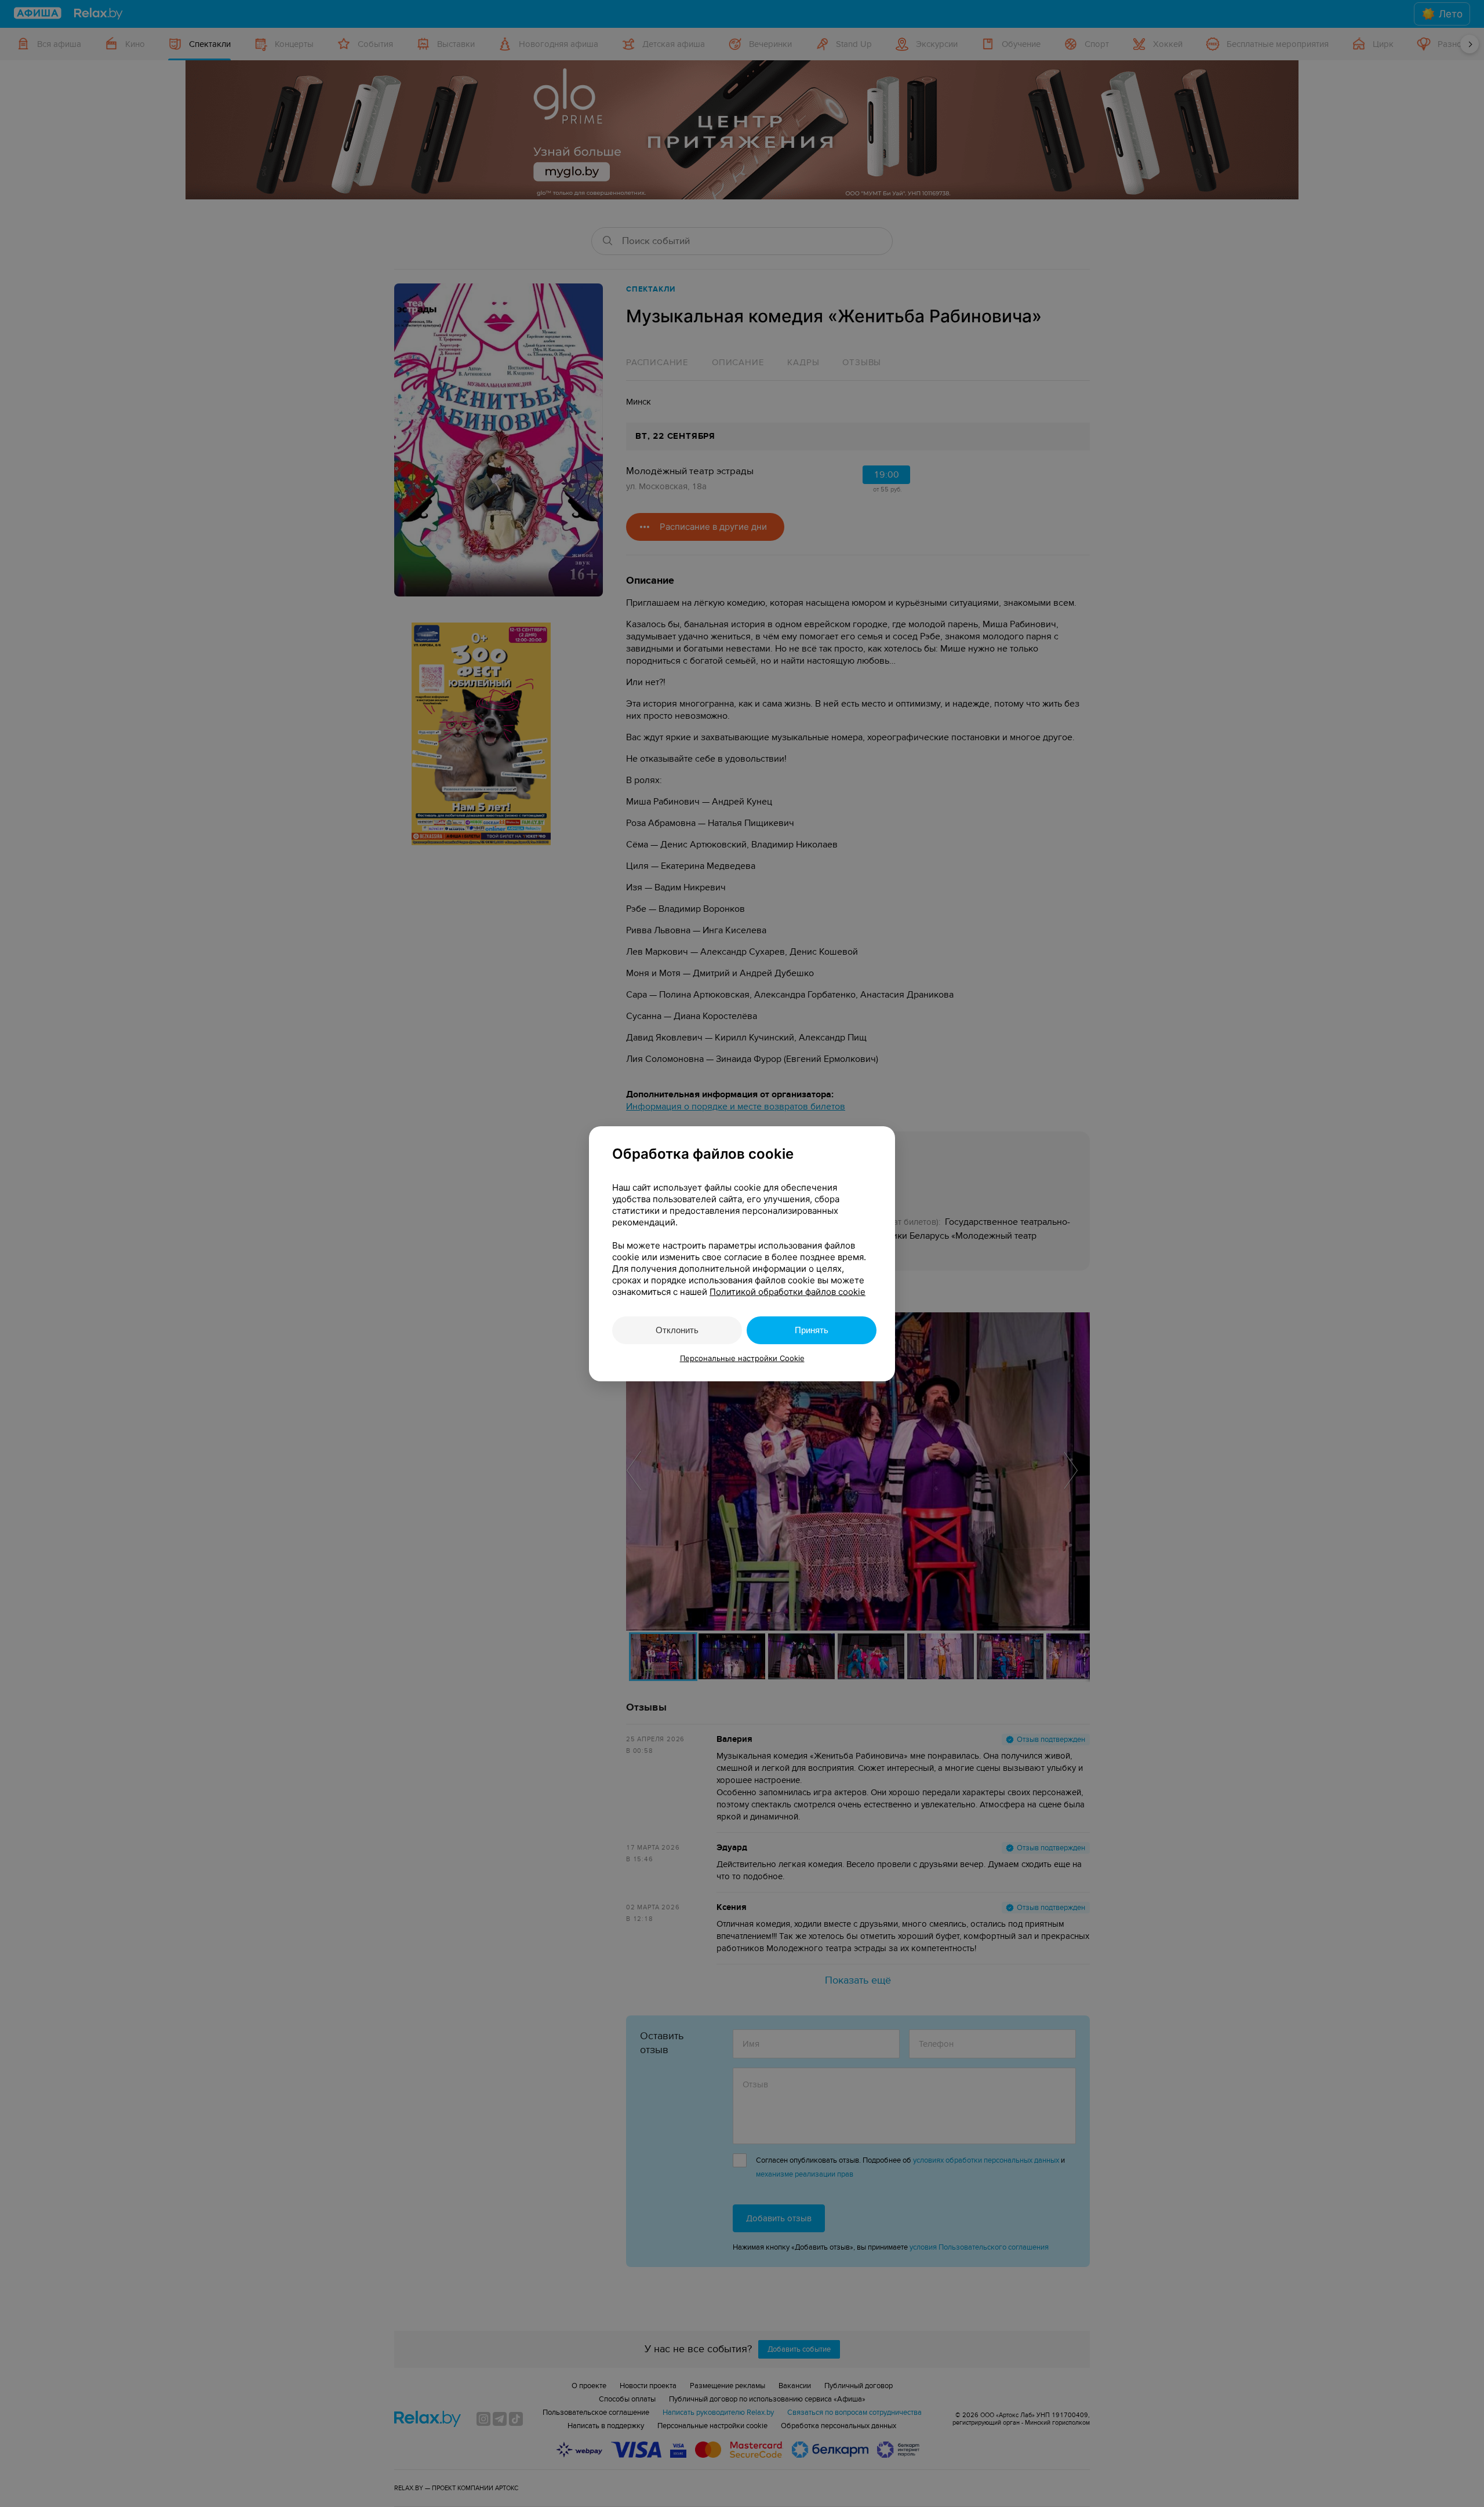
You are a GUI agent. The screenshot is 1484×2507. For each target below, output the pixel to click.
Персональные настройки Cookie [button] (742, 1358)
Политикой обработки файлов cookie (788, 1292)
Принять (812, 1330)
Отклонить (677, 1330)
